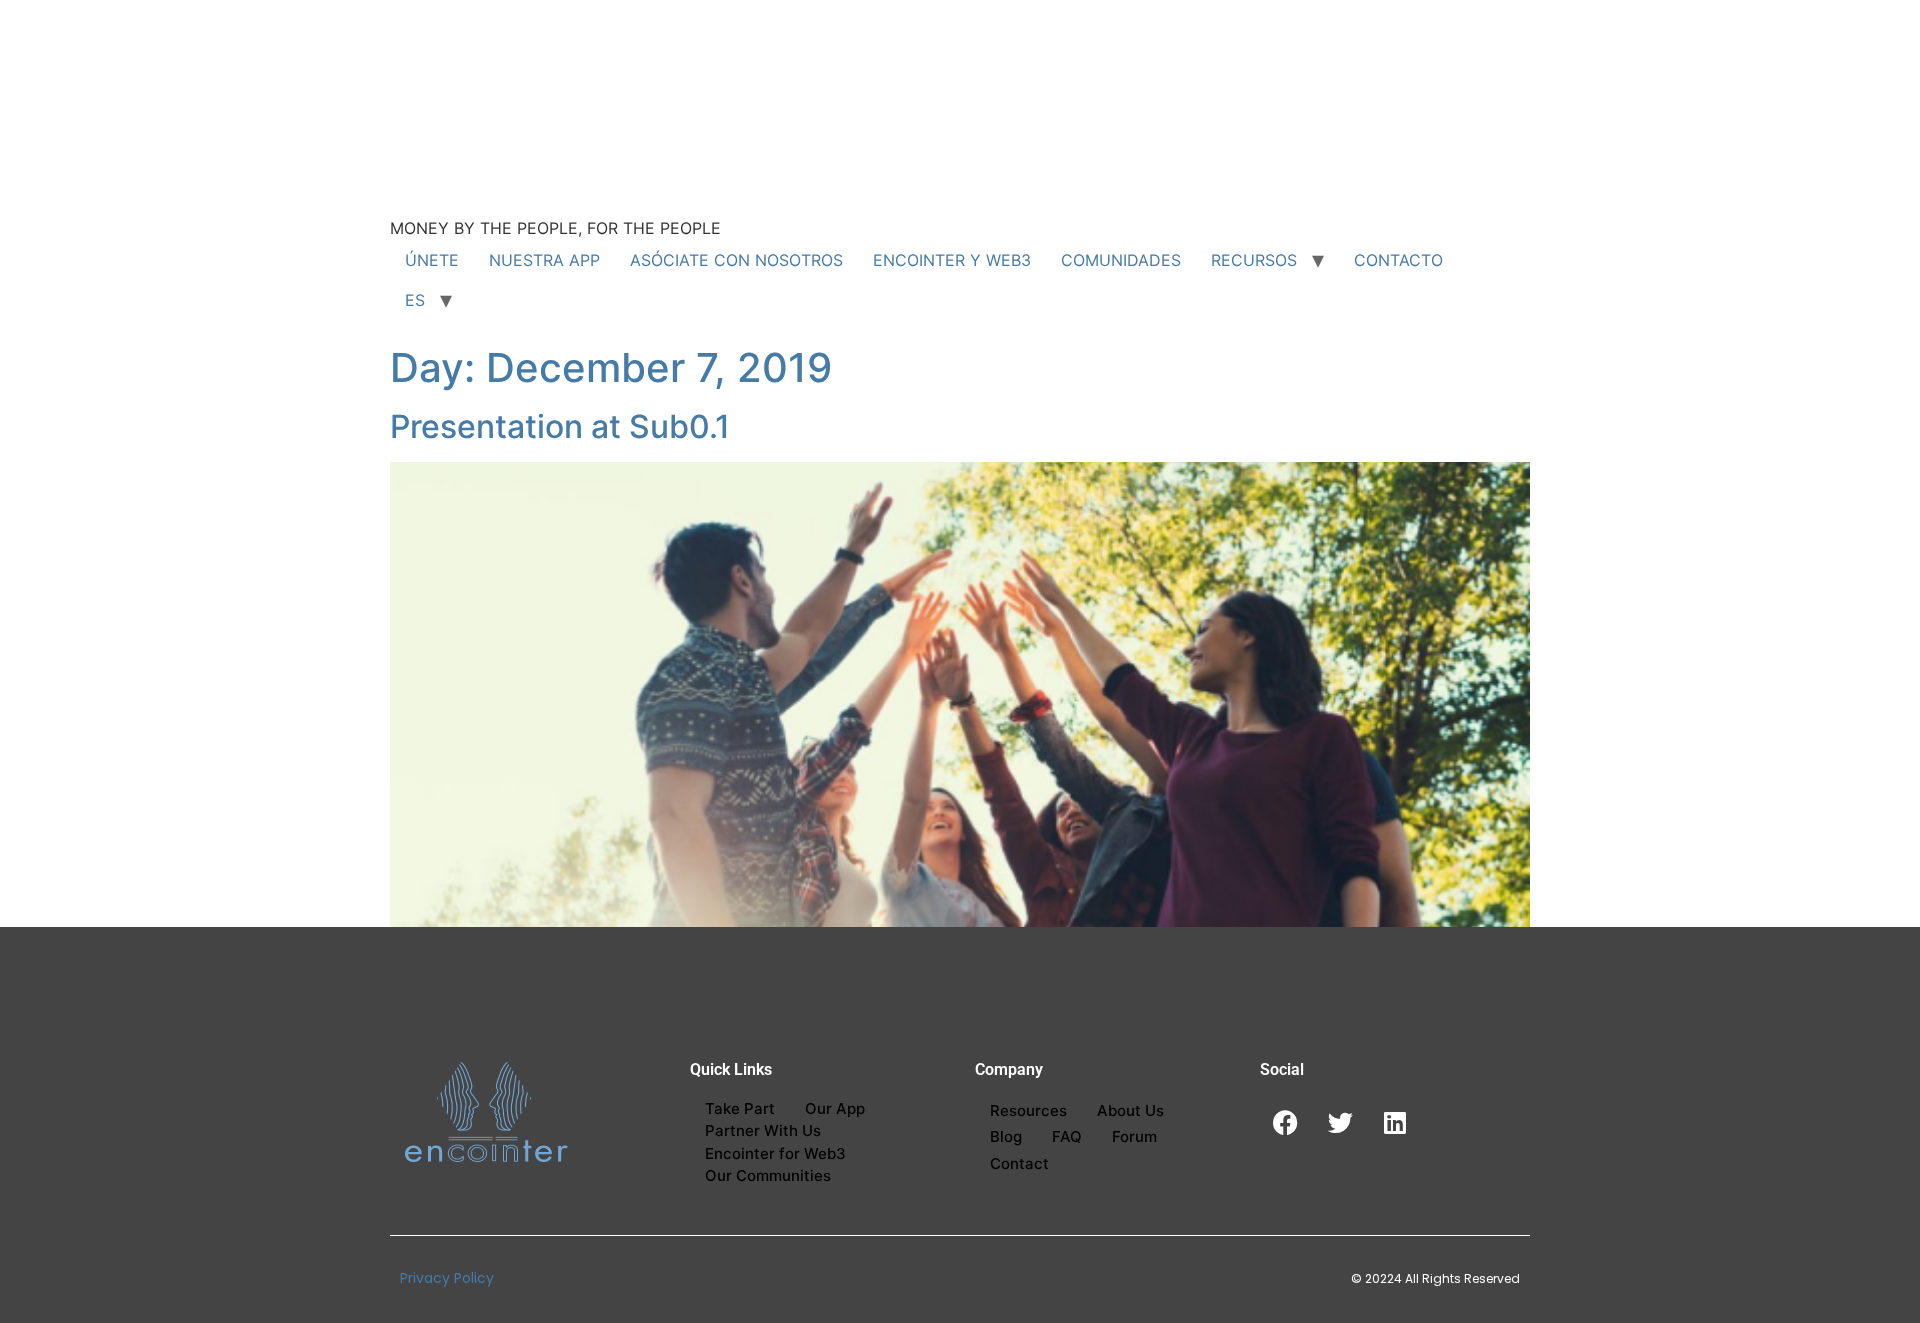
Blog (1006, 1136)
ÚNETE (432, 260)
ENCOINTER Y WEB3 (952, 260)
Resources (1028, 1110)
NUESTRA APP (544, 260)
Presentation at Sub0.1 (560, 426)
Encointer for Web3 (775, 1153)
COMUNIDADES (1121, 260)
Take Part (740, 1108)
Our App (835, 1108)
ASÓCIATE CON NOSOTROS (736, 260)
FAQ (1067, 1136)
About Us (1130, 1110)
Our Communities (768, 1175)
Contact (1019, 1163)
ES (415, 300)
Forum (1134, 1136)
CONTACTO (1398, 260)
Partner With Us (763, 1130)
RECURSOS (1254, 260)
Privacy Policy (447, 1278)
